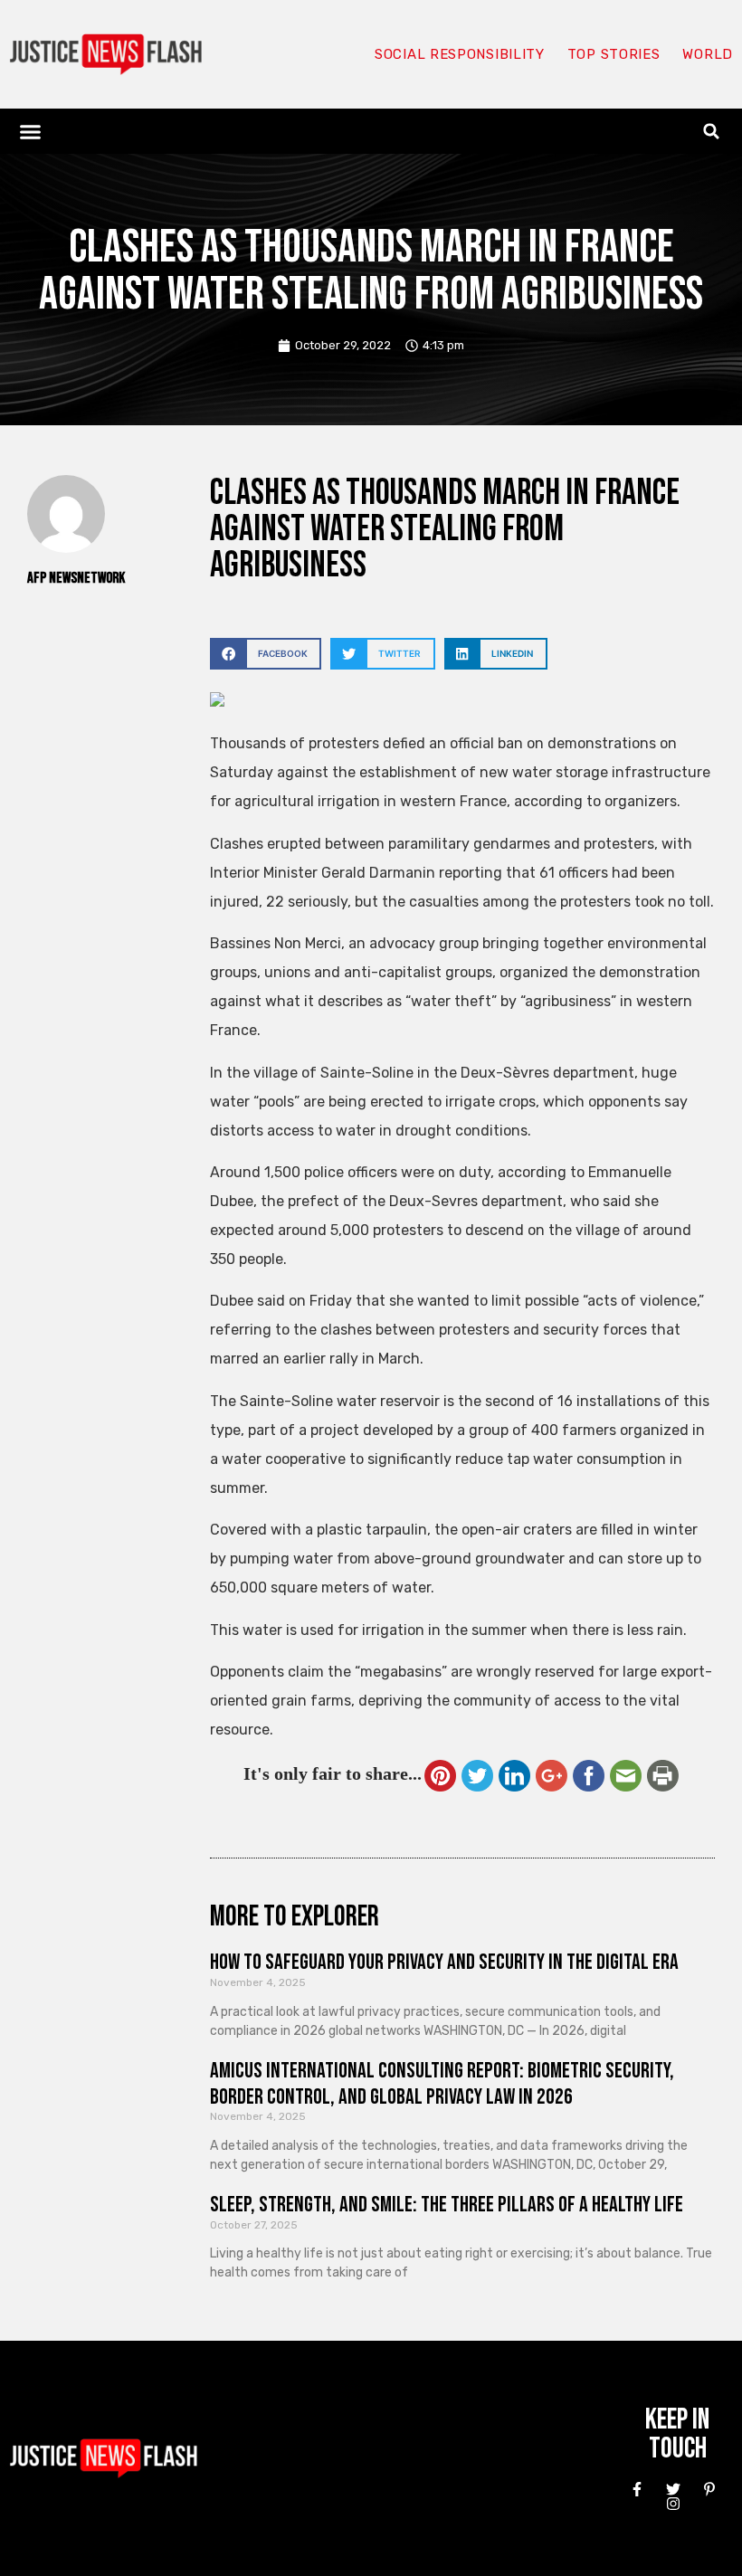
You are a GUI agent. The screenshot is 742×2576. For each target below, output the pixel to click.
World (708, 54)
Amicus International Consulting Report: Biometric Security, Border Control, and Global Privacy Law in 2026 (442, 2084)
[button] (31, 131)
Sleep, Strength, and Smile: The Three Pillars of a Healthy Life (447, 2205)
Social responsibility (460, 54)
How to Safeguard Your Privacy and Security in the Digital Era (444, 1962)
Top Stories (614, 54)
